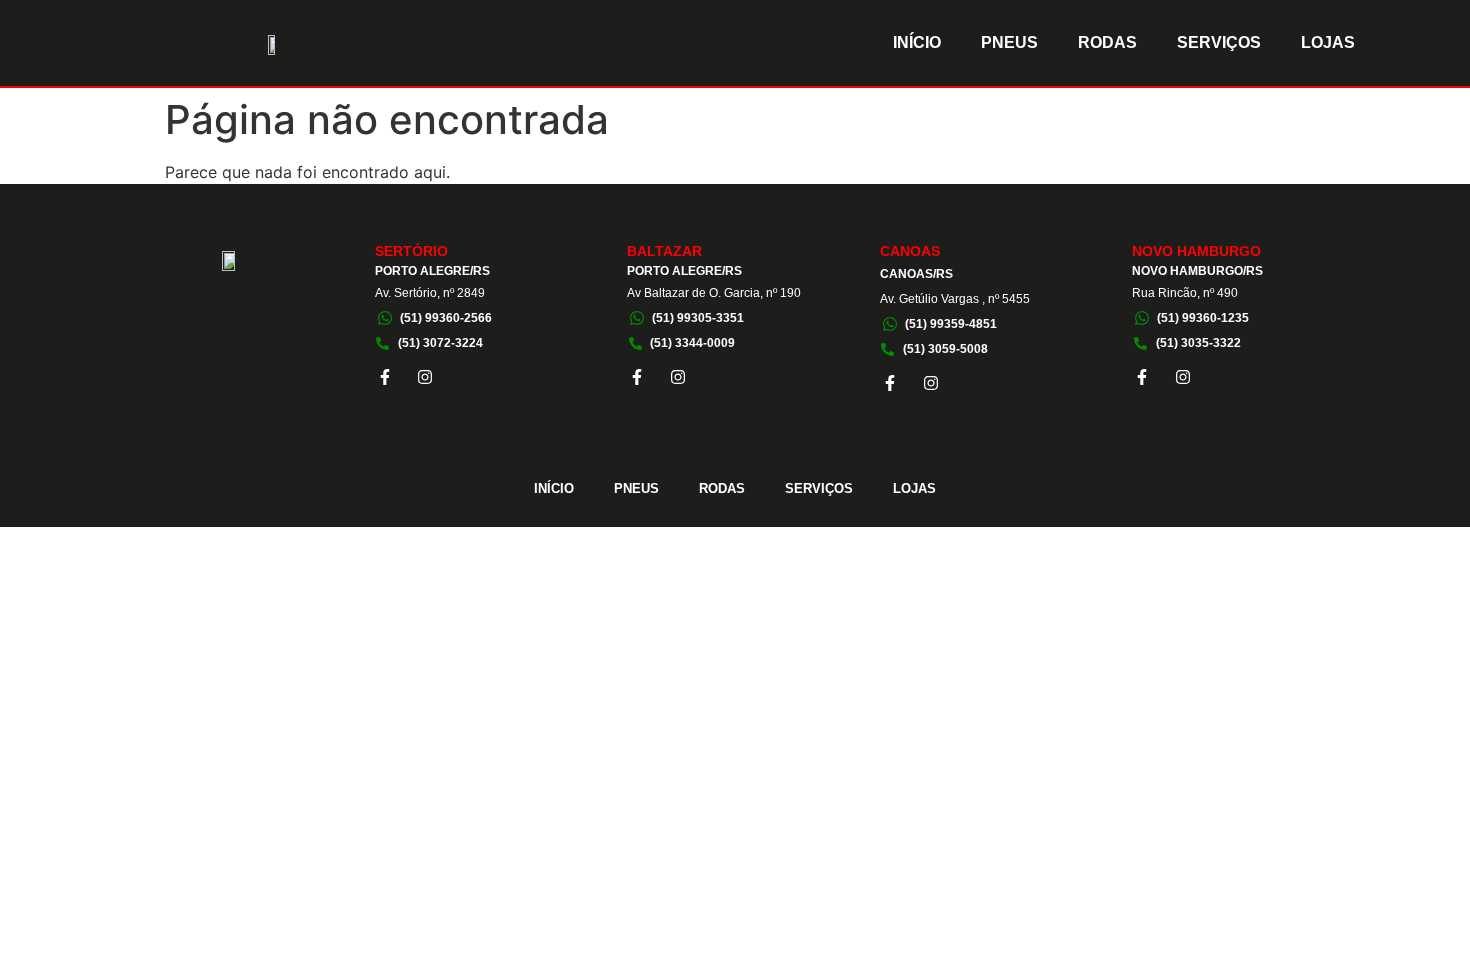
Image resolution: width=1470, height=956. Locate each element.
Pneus (1009, 42)
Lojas (1328, 42)
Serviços (1219, 42)
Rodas (1107, 42)
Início (917, 42)
